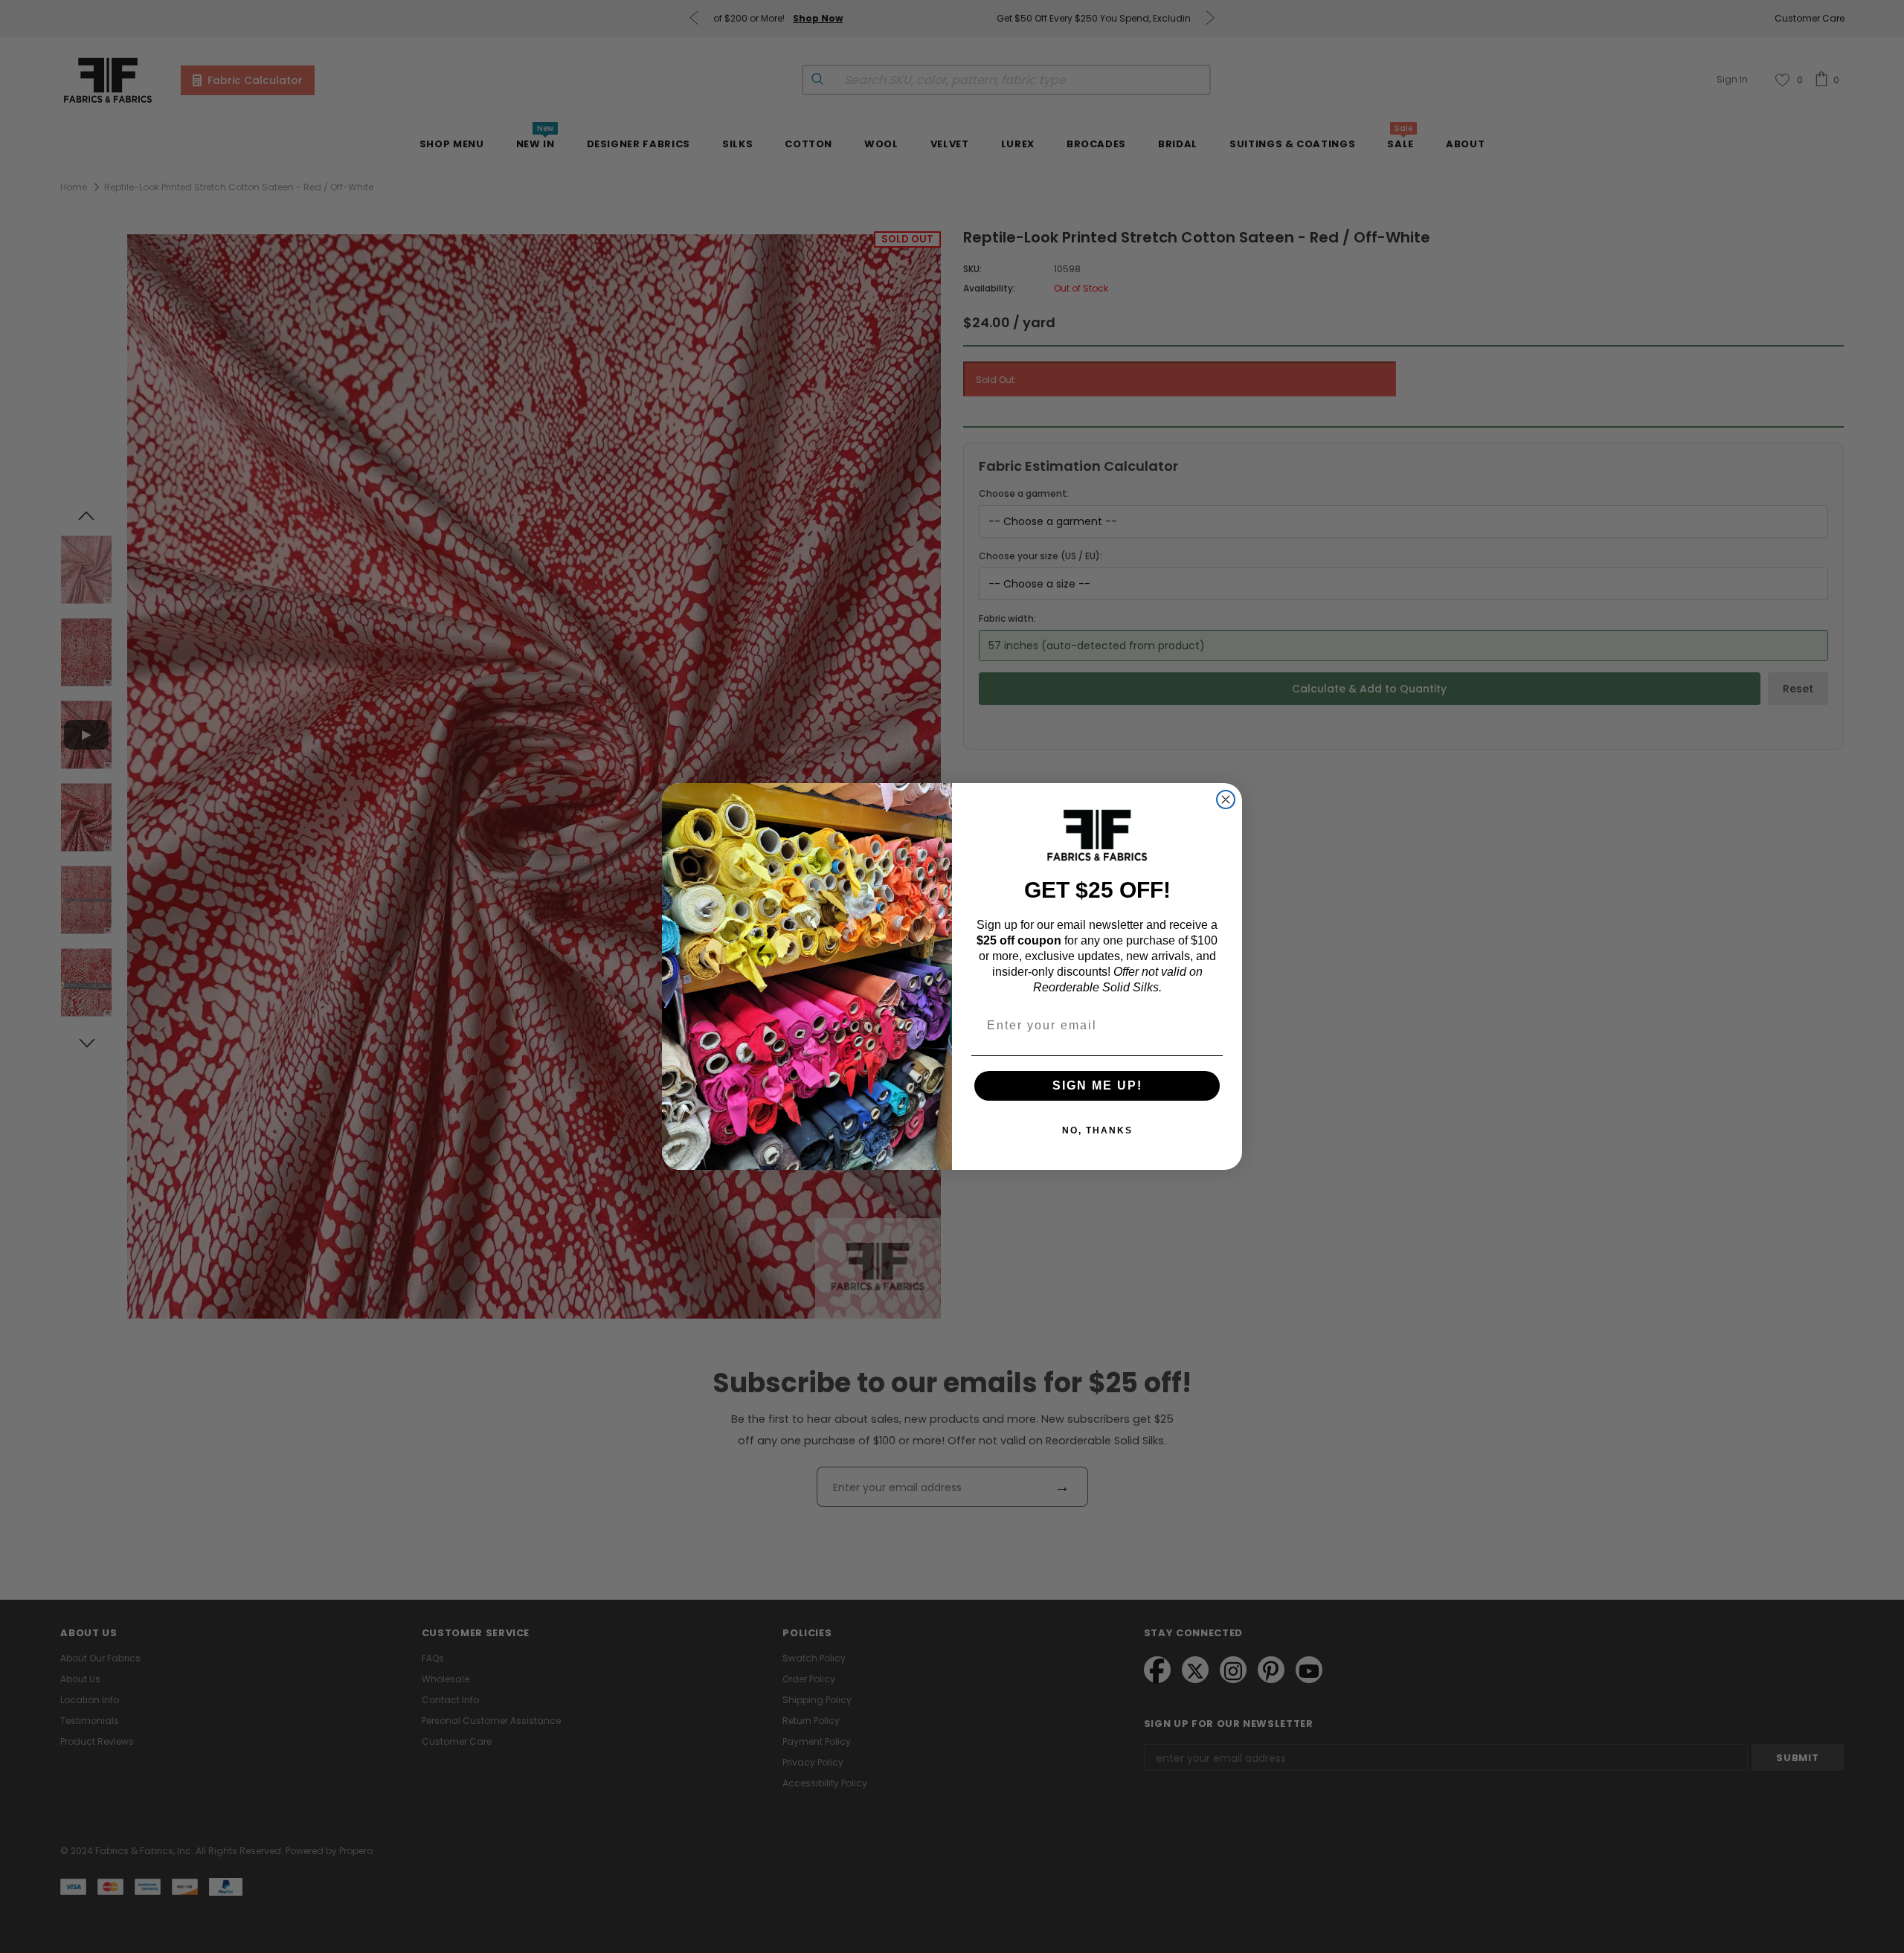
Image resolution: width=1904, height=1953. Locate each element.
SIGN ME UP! (1097, 1085)
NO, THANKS (1097, 1130)
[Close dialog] (1226, 799)
